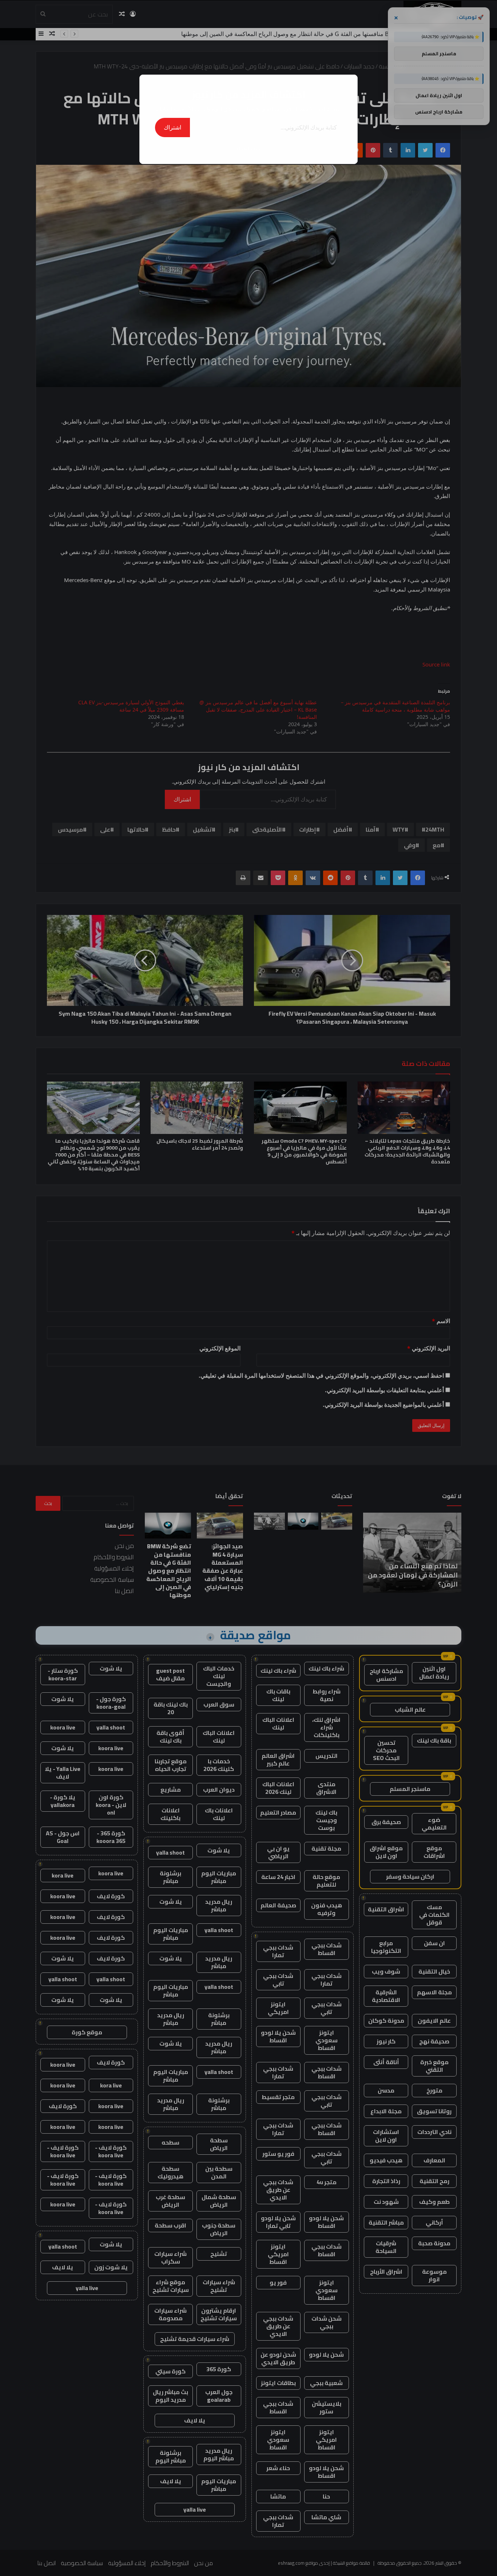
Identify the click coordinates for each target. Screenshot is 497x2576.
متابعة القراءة (249, 148)
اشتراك (172, 127)
